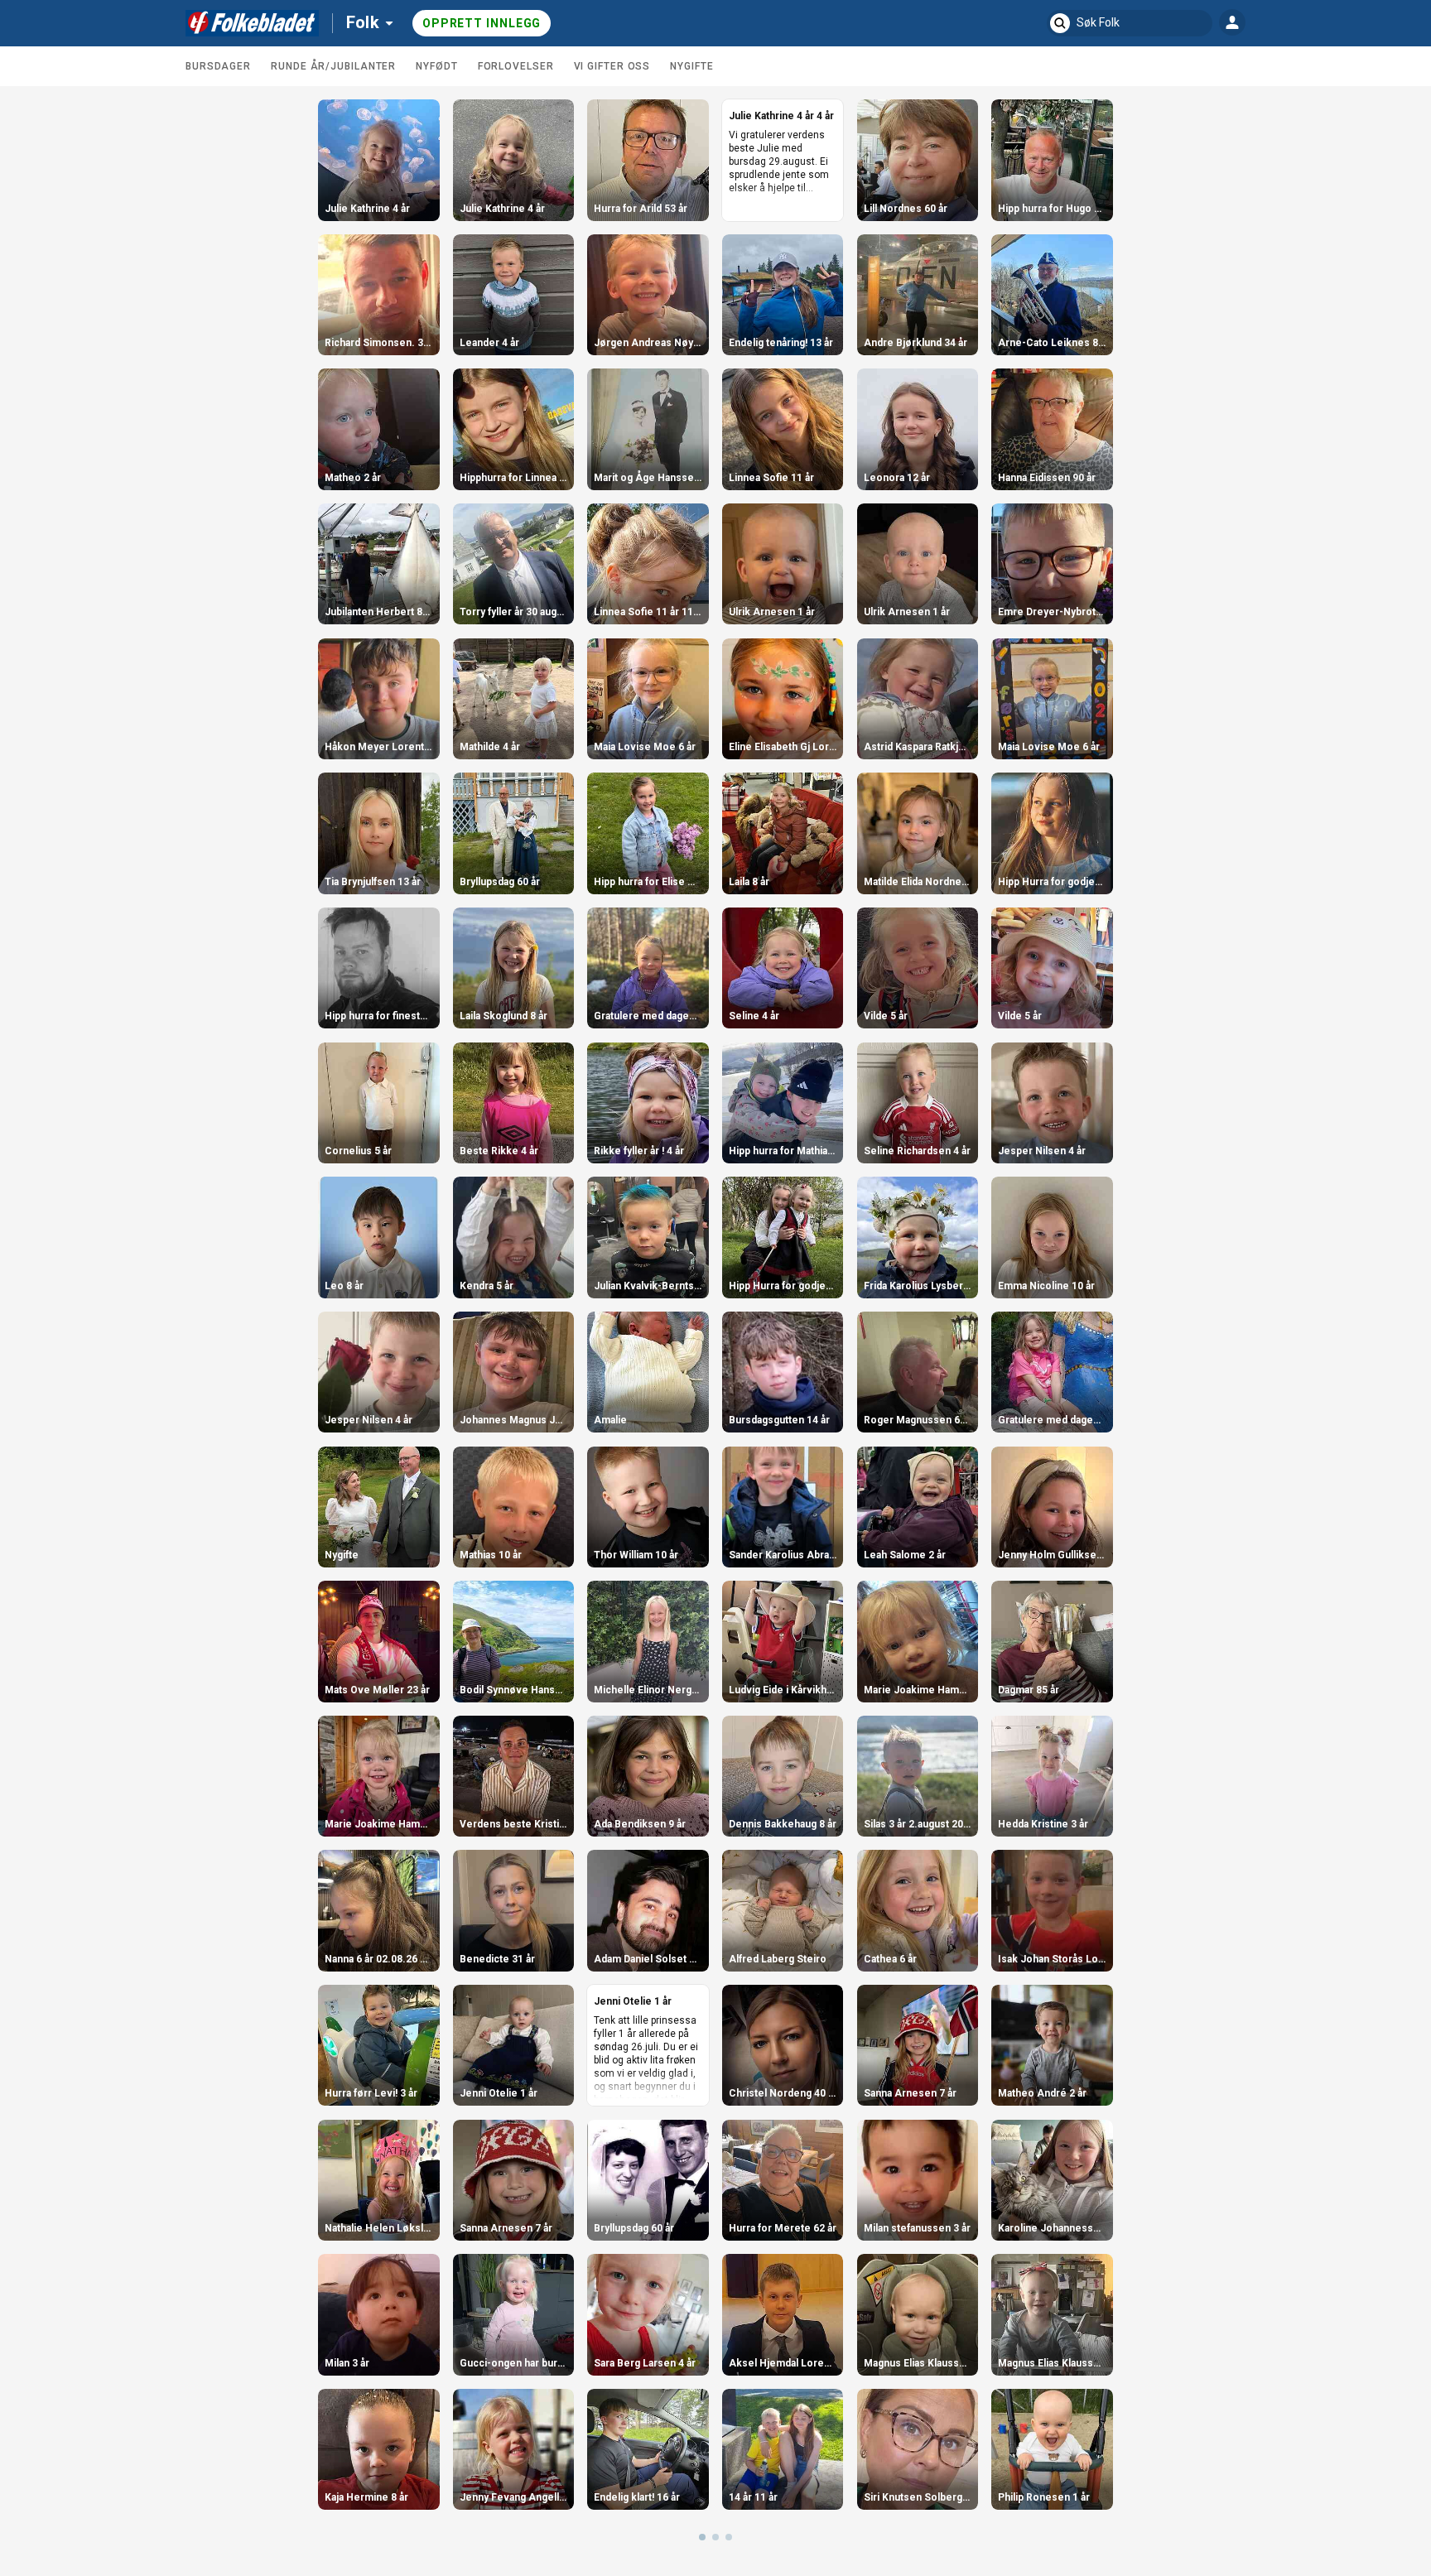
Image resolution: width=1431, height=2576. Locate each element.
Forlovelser (516, 66)
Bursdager (218, 66)
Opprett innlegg (482, 23)
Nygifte (691, 66)
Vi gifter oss (612, 66)
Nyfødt (436, 66)
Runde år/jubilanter (333, 66)
